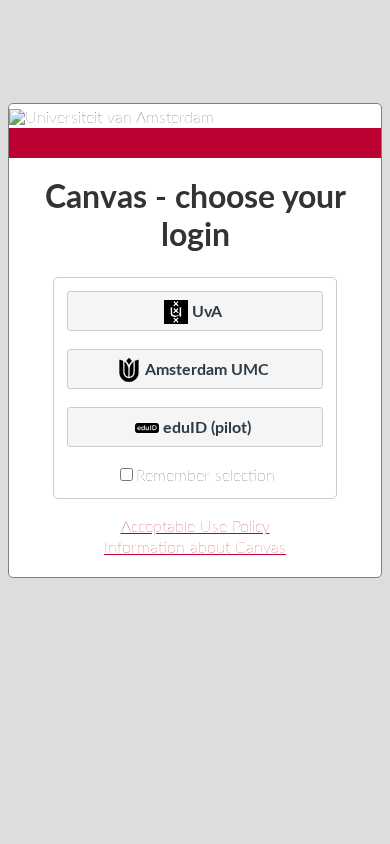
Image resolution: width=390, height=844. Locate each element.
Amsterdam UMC (207, 370)
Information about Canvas (195, 548)
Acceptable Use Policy (195, 527)
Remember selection (205, 476)
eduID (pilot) (207, 428)
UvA (207, 312)
